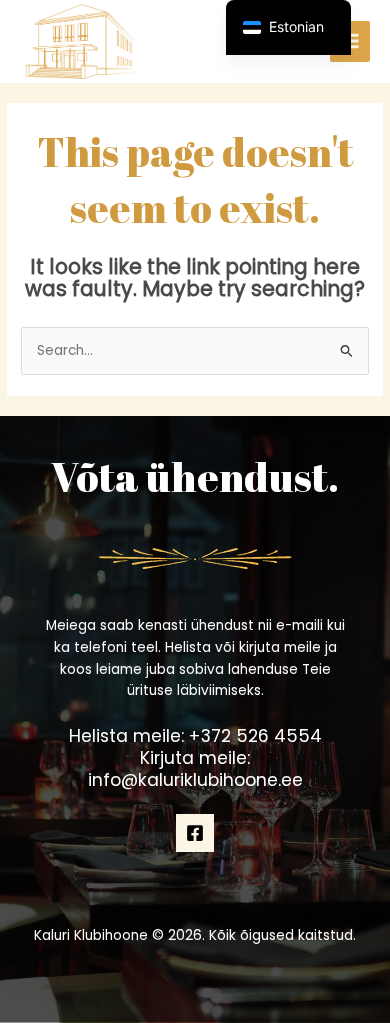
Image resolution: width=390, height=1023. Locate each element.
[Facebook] (195, 833)
